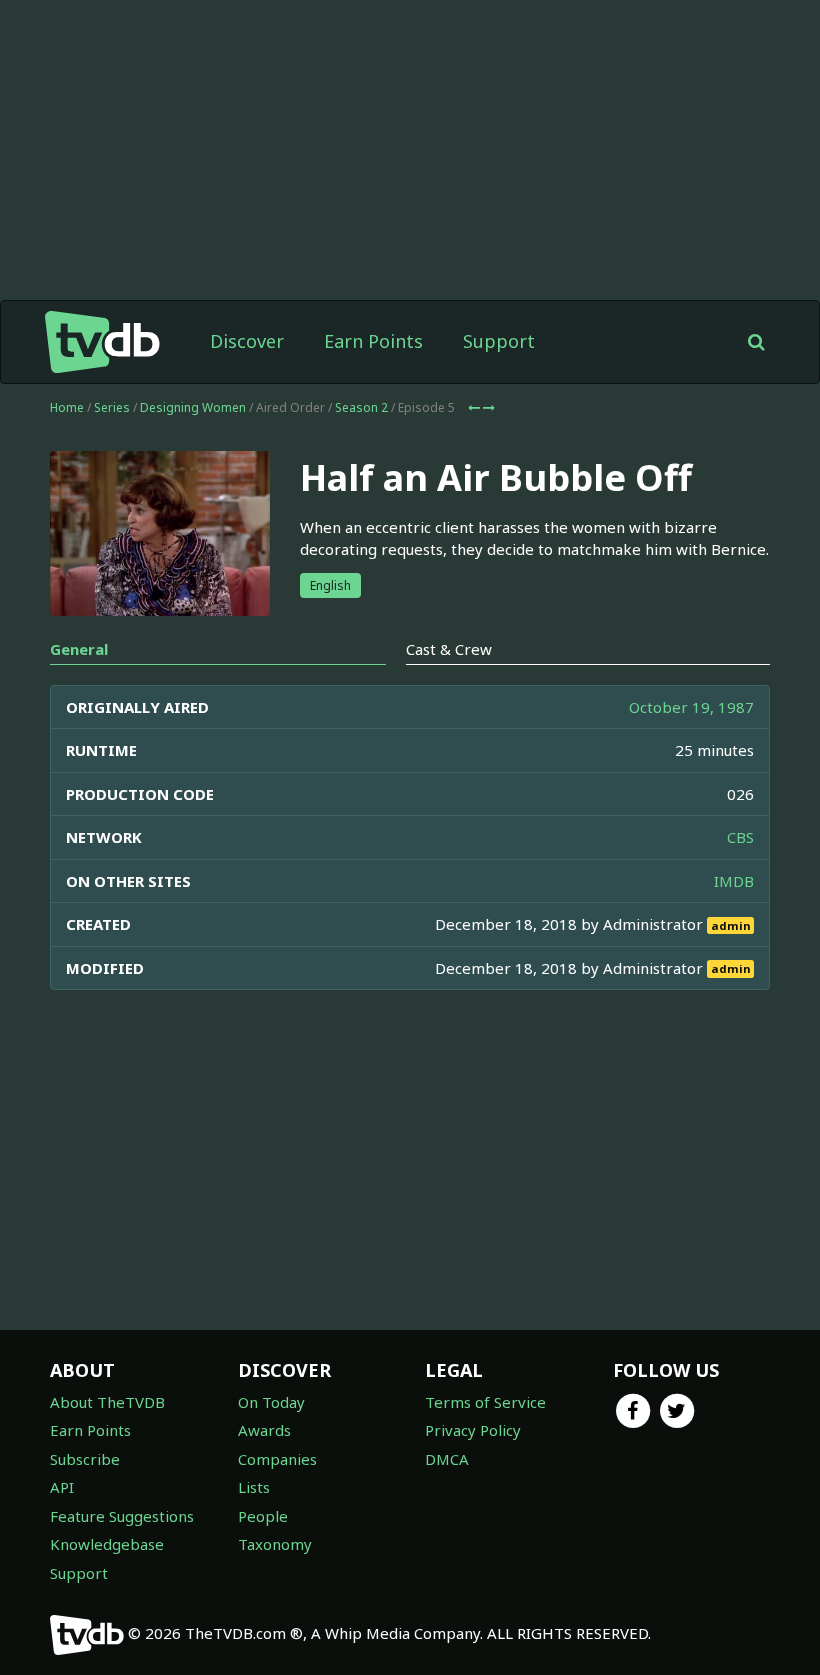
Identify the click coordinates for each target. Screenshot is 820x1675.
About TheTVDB (107, 1402)
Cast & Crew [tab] (449, 649)
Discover (247, 341)
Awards (264, 1430)
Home (67, 407)
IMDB (734, 881)
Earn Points (373, 341)
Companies (277, 1459)
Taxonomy (275, 1544)
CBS (740, 837)
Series (112, 407)
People (263, 1516)
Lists (254, 1487)
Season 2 (361, 407)
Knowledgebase (107, 1544)
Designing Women (193, 407)
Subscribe (85, 1459)
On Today (271, 1402)
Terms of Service (485, 1402)
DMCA (447, 1459)
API (62, 1487)
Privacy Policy (473, 1430)
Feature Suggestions (122, 1516)
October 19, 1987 (691, 707)
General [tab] (79, 649)
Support (499, 341)
